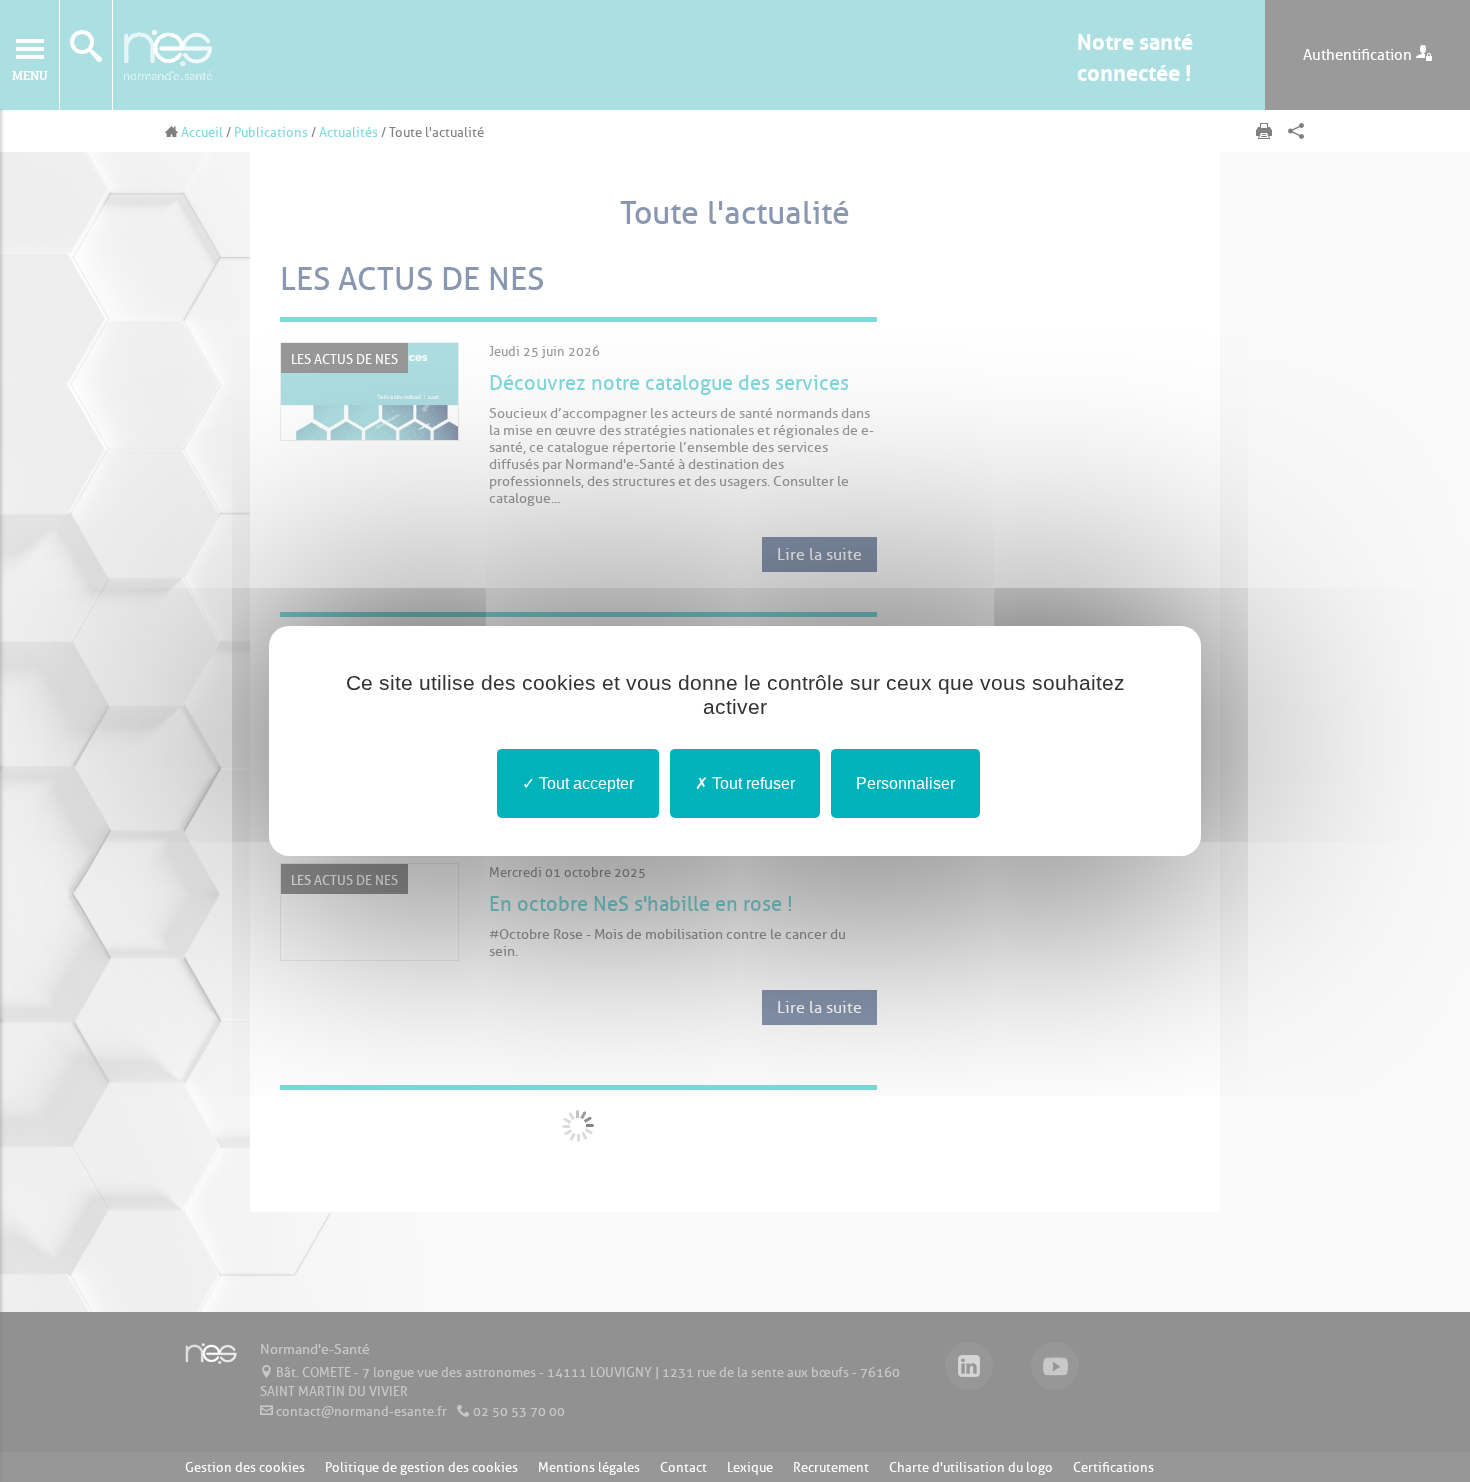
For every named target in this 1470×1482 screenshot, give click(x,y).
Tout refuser (751, 783)
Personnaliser (905, 783)
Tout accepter (584, 783)
